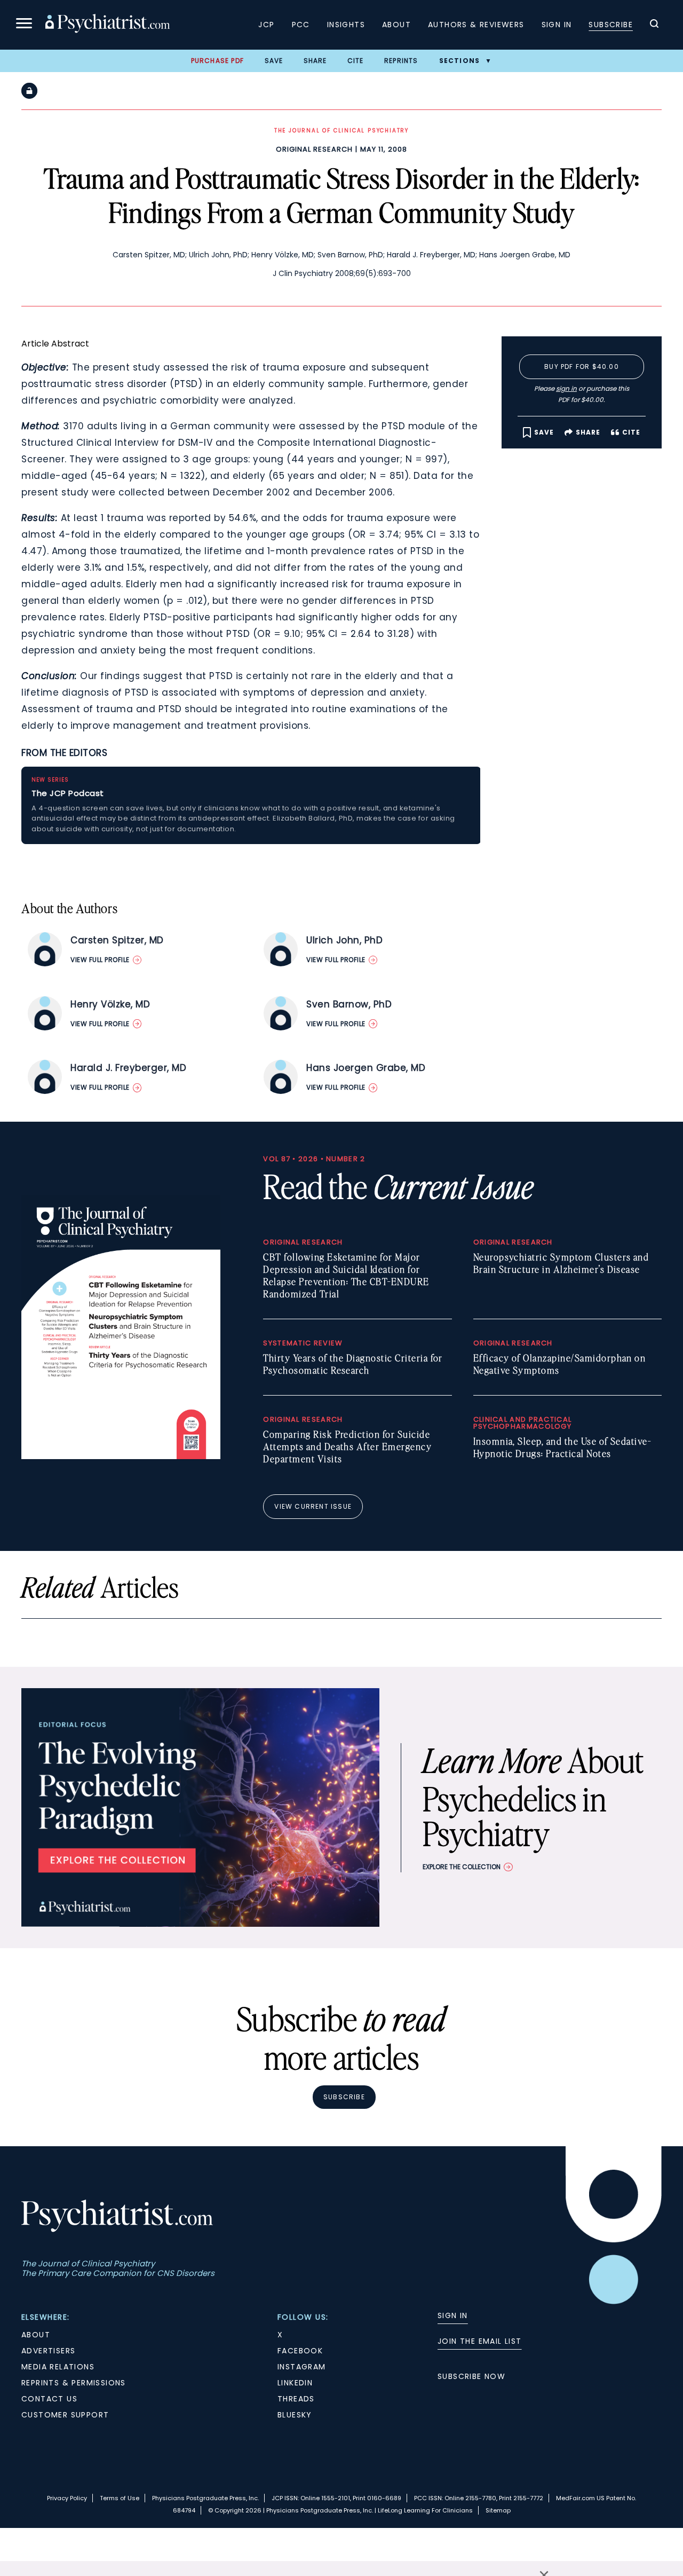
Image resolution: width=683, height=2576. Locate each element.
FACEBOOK (300, 2351)
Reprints (401, 61)
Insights (346, 25)
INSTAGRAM (302, 2367)
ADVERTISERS (48, 2351)
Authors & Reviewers (476, 25)
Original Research (314, 149)
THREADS (296, 2399)
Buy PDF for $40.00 (582, 367)
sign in (566, 388)
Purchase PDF (217, 61)
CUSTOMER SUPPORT (65, 2415)
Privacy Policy (67, 2498)
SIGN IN (453, 2315)
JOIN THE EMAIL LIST (480, 2341)
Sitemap (498, 2510)
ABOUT (36, 2335)
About (396, 25)
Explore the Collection (462, 1867)
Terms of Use (120, 2498)
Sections (460, 61)
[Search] (654, 25)
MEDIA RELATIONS (58, 2367)
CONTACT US (49, 2399)
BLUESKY (295, 2415)
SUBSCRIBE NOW (471, 2376)
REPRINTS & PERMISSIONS (74, 2383)
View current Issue (313, 1506)
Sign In (557, 25)
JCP (266, 25)
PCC (301, 25)
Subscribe (611, 25)
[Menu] (24, 25)
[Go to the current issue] (121, 1456)
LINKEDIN (295, 2383)
